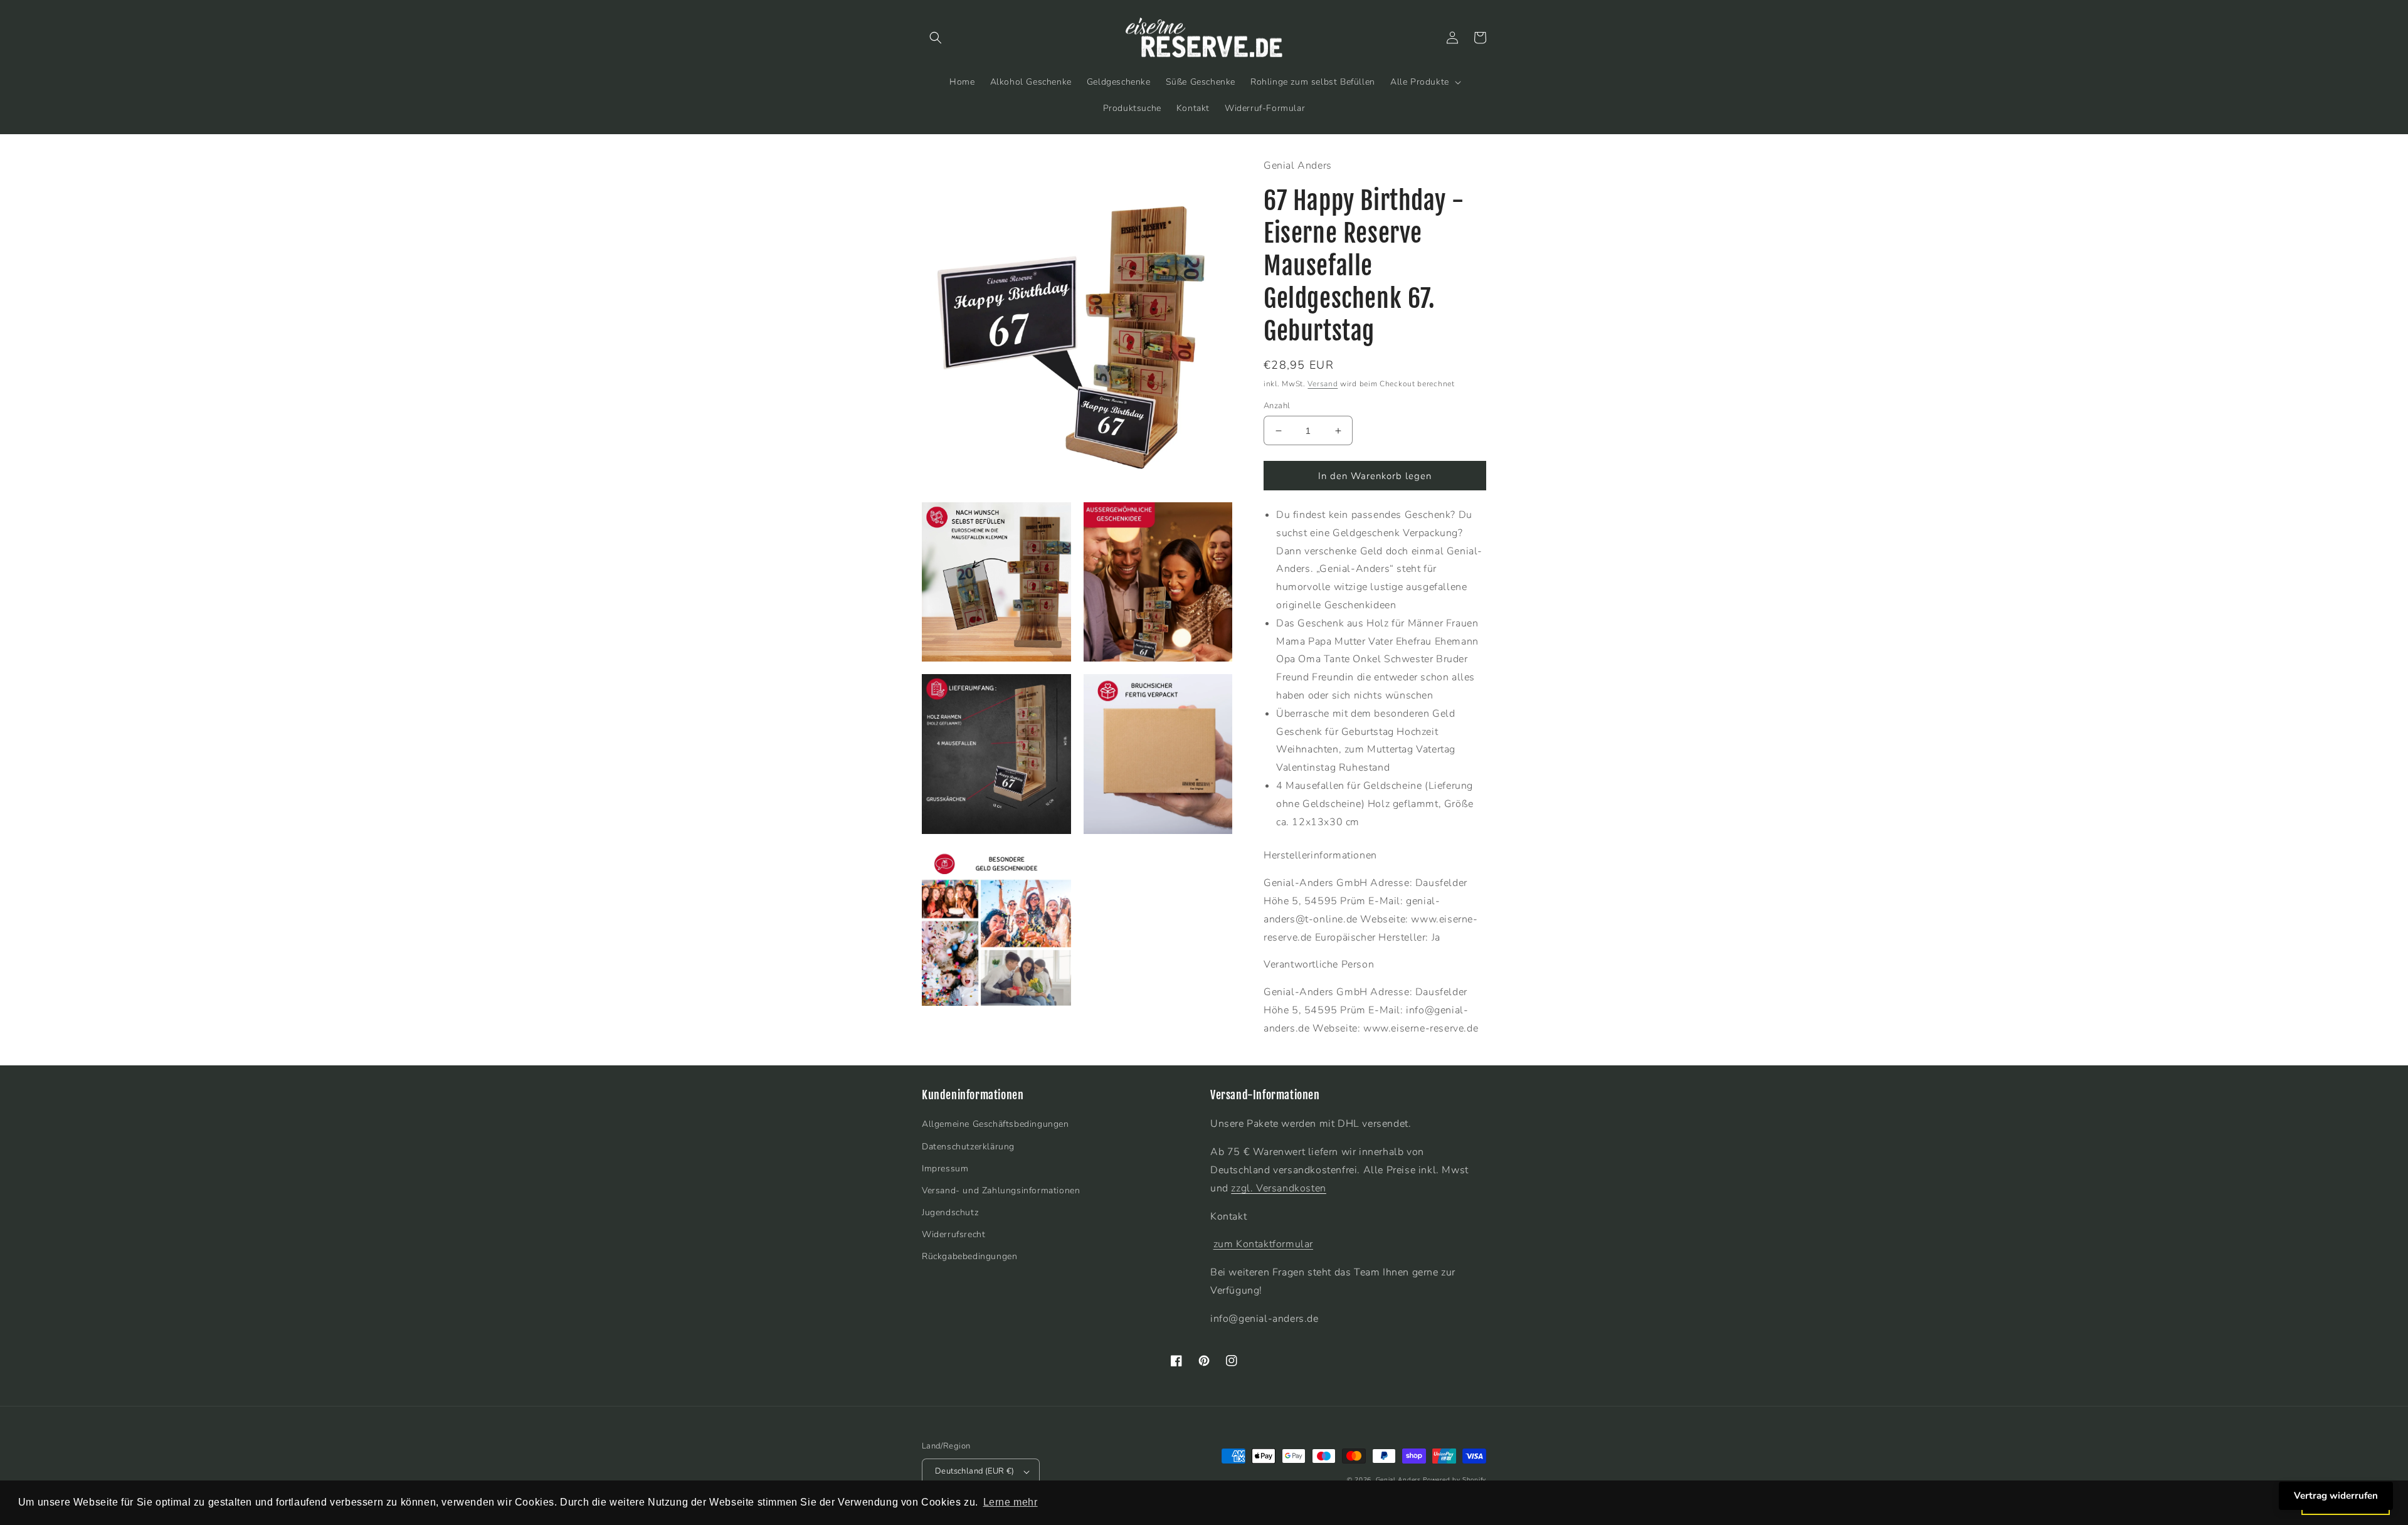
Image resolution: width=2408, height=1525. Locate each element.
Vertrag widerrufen (2336, 1496)
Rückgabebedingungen (969, 1256)
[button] (936, 38)
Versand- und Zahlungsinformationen (1001, 1190)
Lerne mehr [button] (1011, 1502)
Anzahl (1277, 406)
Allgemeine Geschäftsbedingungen (995, 1124)
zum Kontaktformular (1263, 1244)
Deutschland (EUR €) (975, 1471)
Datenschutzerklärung (968, 1147)
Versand (1323, 384)
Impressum (945, 1169)
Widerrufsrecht (953, 1234)
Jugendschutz (950, 1212)
